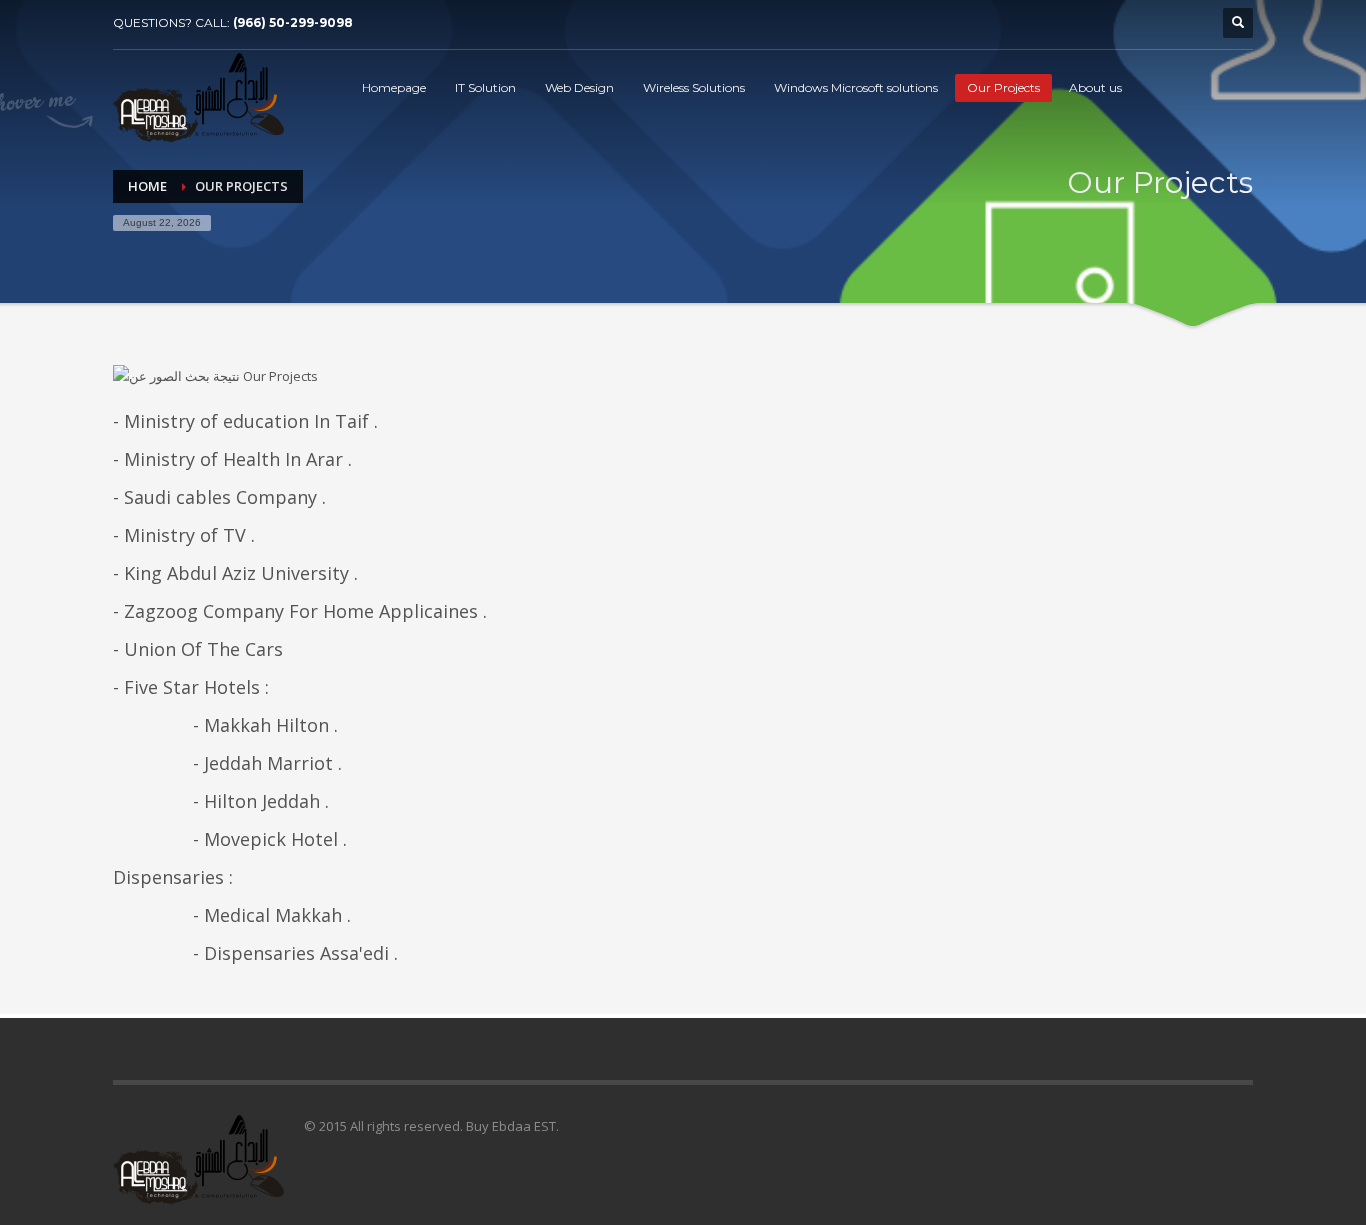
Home (147, 186)
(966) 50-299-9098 (293, 22)
